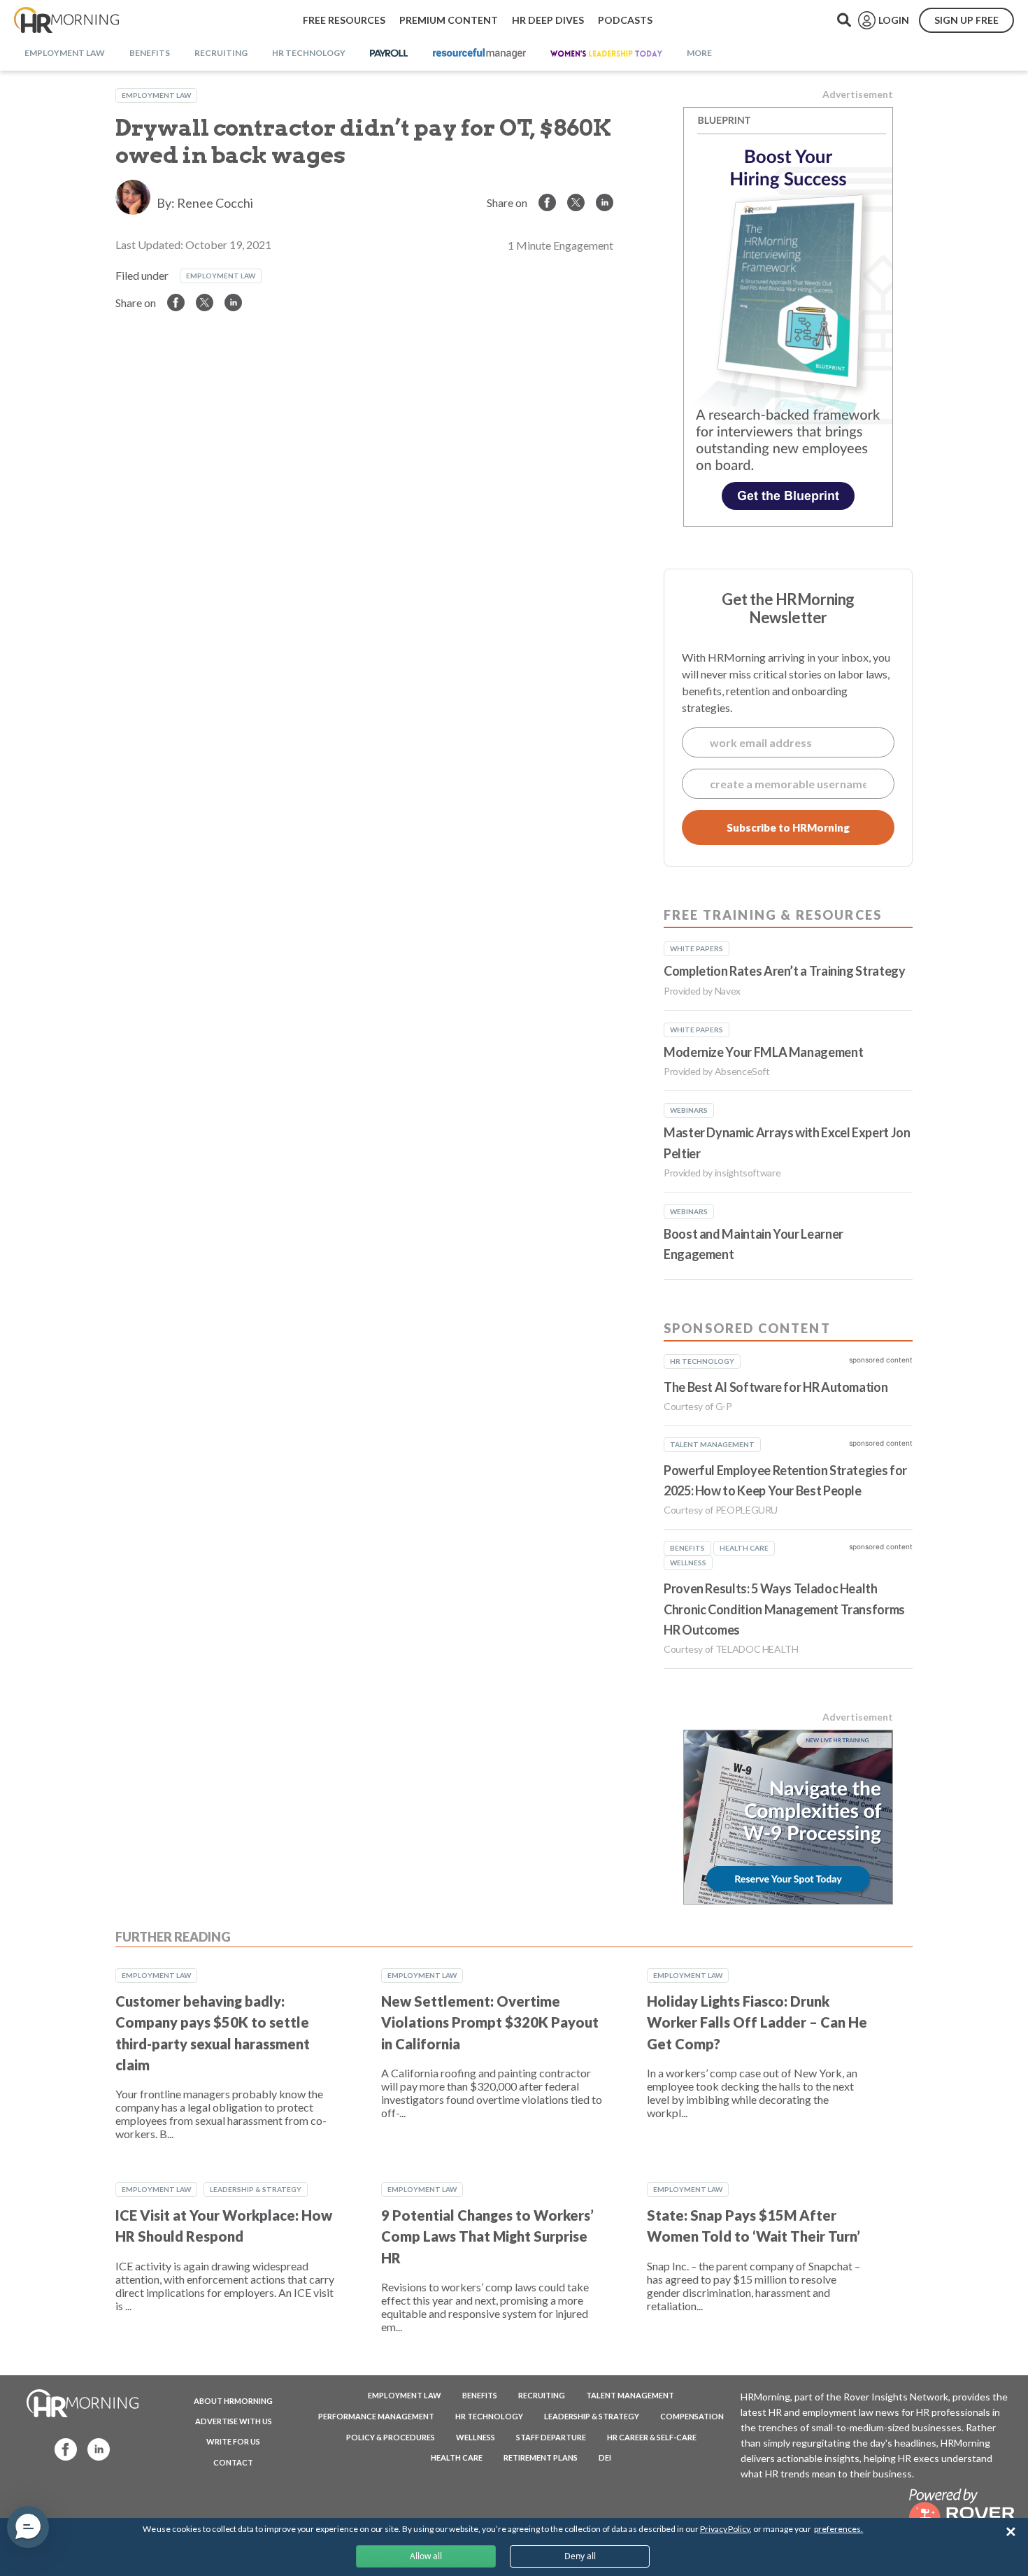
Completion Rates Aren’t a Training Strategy (785, 971)
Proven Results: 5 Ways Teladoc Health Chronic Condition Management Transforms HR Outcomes (784, 1609)
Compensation (692, 2416)
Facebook (62, 2448)
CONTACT (233, 2462)
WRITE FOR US (233, 2441)
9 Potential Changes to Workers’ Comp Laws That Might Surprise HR (487, 2236)
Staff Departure (551, 2437)
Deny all (580, 2556)
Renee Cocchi (215, 203)
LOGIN (894, 20)
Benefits (480, 2395)
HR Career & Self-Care (652, 2437)
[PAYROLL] (389, 54)
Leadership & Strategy (256, 2189)
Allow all (426, 2556)
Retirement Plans (541, 2457)
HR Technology (489, 2416)
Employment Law (156, 95)
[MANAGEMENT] (479, 54)
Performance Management (376, 2416)
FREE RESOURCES (344, 20)
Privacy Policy (725, 2529)
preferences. (838, 2529)
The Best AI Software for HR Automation (776, 1387)
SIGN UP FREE (966, 20)
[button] (28, 2527)
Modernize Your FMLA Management (763, 1052)
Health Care (457, 2457)
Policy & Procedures (391, 2437)
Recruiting (542, 2395)
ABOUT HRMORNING (233, 2401)
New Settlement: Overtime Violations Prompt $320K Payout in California (490, 2022)
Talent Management (630, 2395)
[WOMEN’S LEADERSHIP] (606, 54)
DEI (605, 2457)
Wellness (476, 2437)
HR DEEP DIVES (548, 20)
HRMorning (66, 20)
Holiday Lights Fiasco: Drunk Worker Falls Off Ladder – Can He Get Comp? (757, 2022)
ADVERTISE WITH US (234, 2421)
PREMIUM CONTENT (449, 20)
